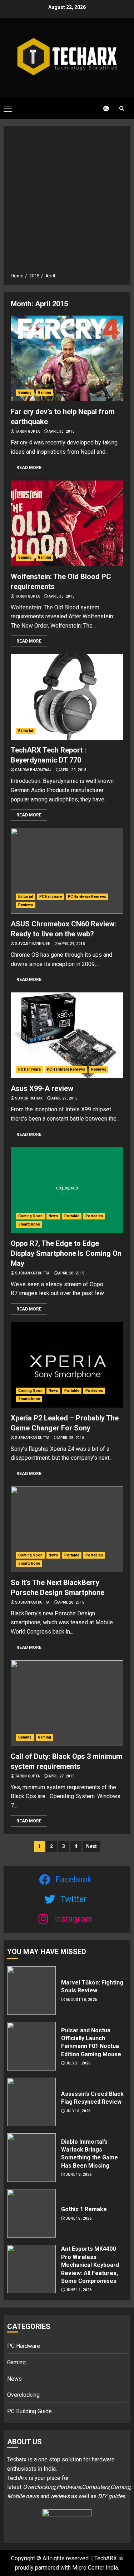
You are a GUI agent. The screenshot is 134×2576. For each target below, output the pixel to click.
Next (91, 1846)
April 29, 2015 (73, 770)
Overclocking (23, 2395)
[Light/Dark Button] (102, 109)
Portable (72, 1216)
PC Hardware (51, 897)
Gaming (25, 393)
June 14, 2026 (79, 2290)
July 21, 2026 (78, 2063)
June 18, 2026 (79, 2175)
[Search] (121, 108)
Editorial (26, 731)
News (53, 1216)
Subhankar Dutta (32, 1273)
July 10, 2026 (78, 2111)
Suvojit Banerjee (33, 944)
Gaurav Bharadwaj (33, 770)
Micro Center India (95, 2568)
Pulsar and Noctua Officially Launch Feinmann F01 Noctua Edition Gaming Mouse (91, 2042)
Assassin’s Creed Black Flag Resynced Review (92, 2098)
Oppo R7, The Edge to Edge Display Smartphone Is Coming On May (66, 1253)
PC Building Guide (29, 2411)
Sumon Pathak (29, 1098)
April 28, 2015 (71, 1273)
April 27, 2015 (62, 1776)
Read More (29, 468)
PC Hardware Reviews (87, 897)
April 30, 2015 (62, 431)
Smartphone (29, 1224)
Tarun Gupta (27, 431)
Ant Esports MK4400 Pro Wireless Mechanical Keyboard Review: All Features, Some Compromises (90, 2265)
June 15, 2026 (79, 2218)
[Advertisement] (67, 202)
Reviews (26, 905)
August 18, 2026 (81, 2000)
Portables (94, 1216)
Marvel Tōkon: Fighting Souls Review (92, 1986)
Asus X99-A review (42, 1088)
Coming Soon (30, 1216)
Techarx (18, 2459)
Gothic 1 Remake (84, 2209)
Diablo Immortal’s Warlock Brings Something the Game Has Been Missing (90, 2154)
